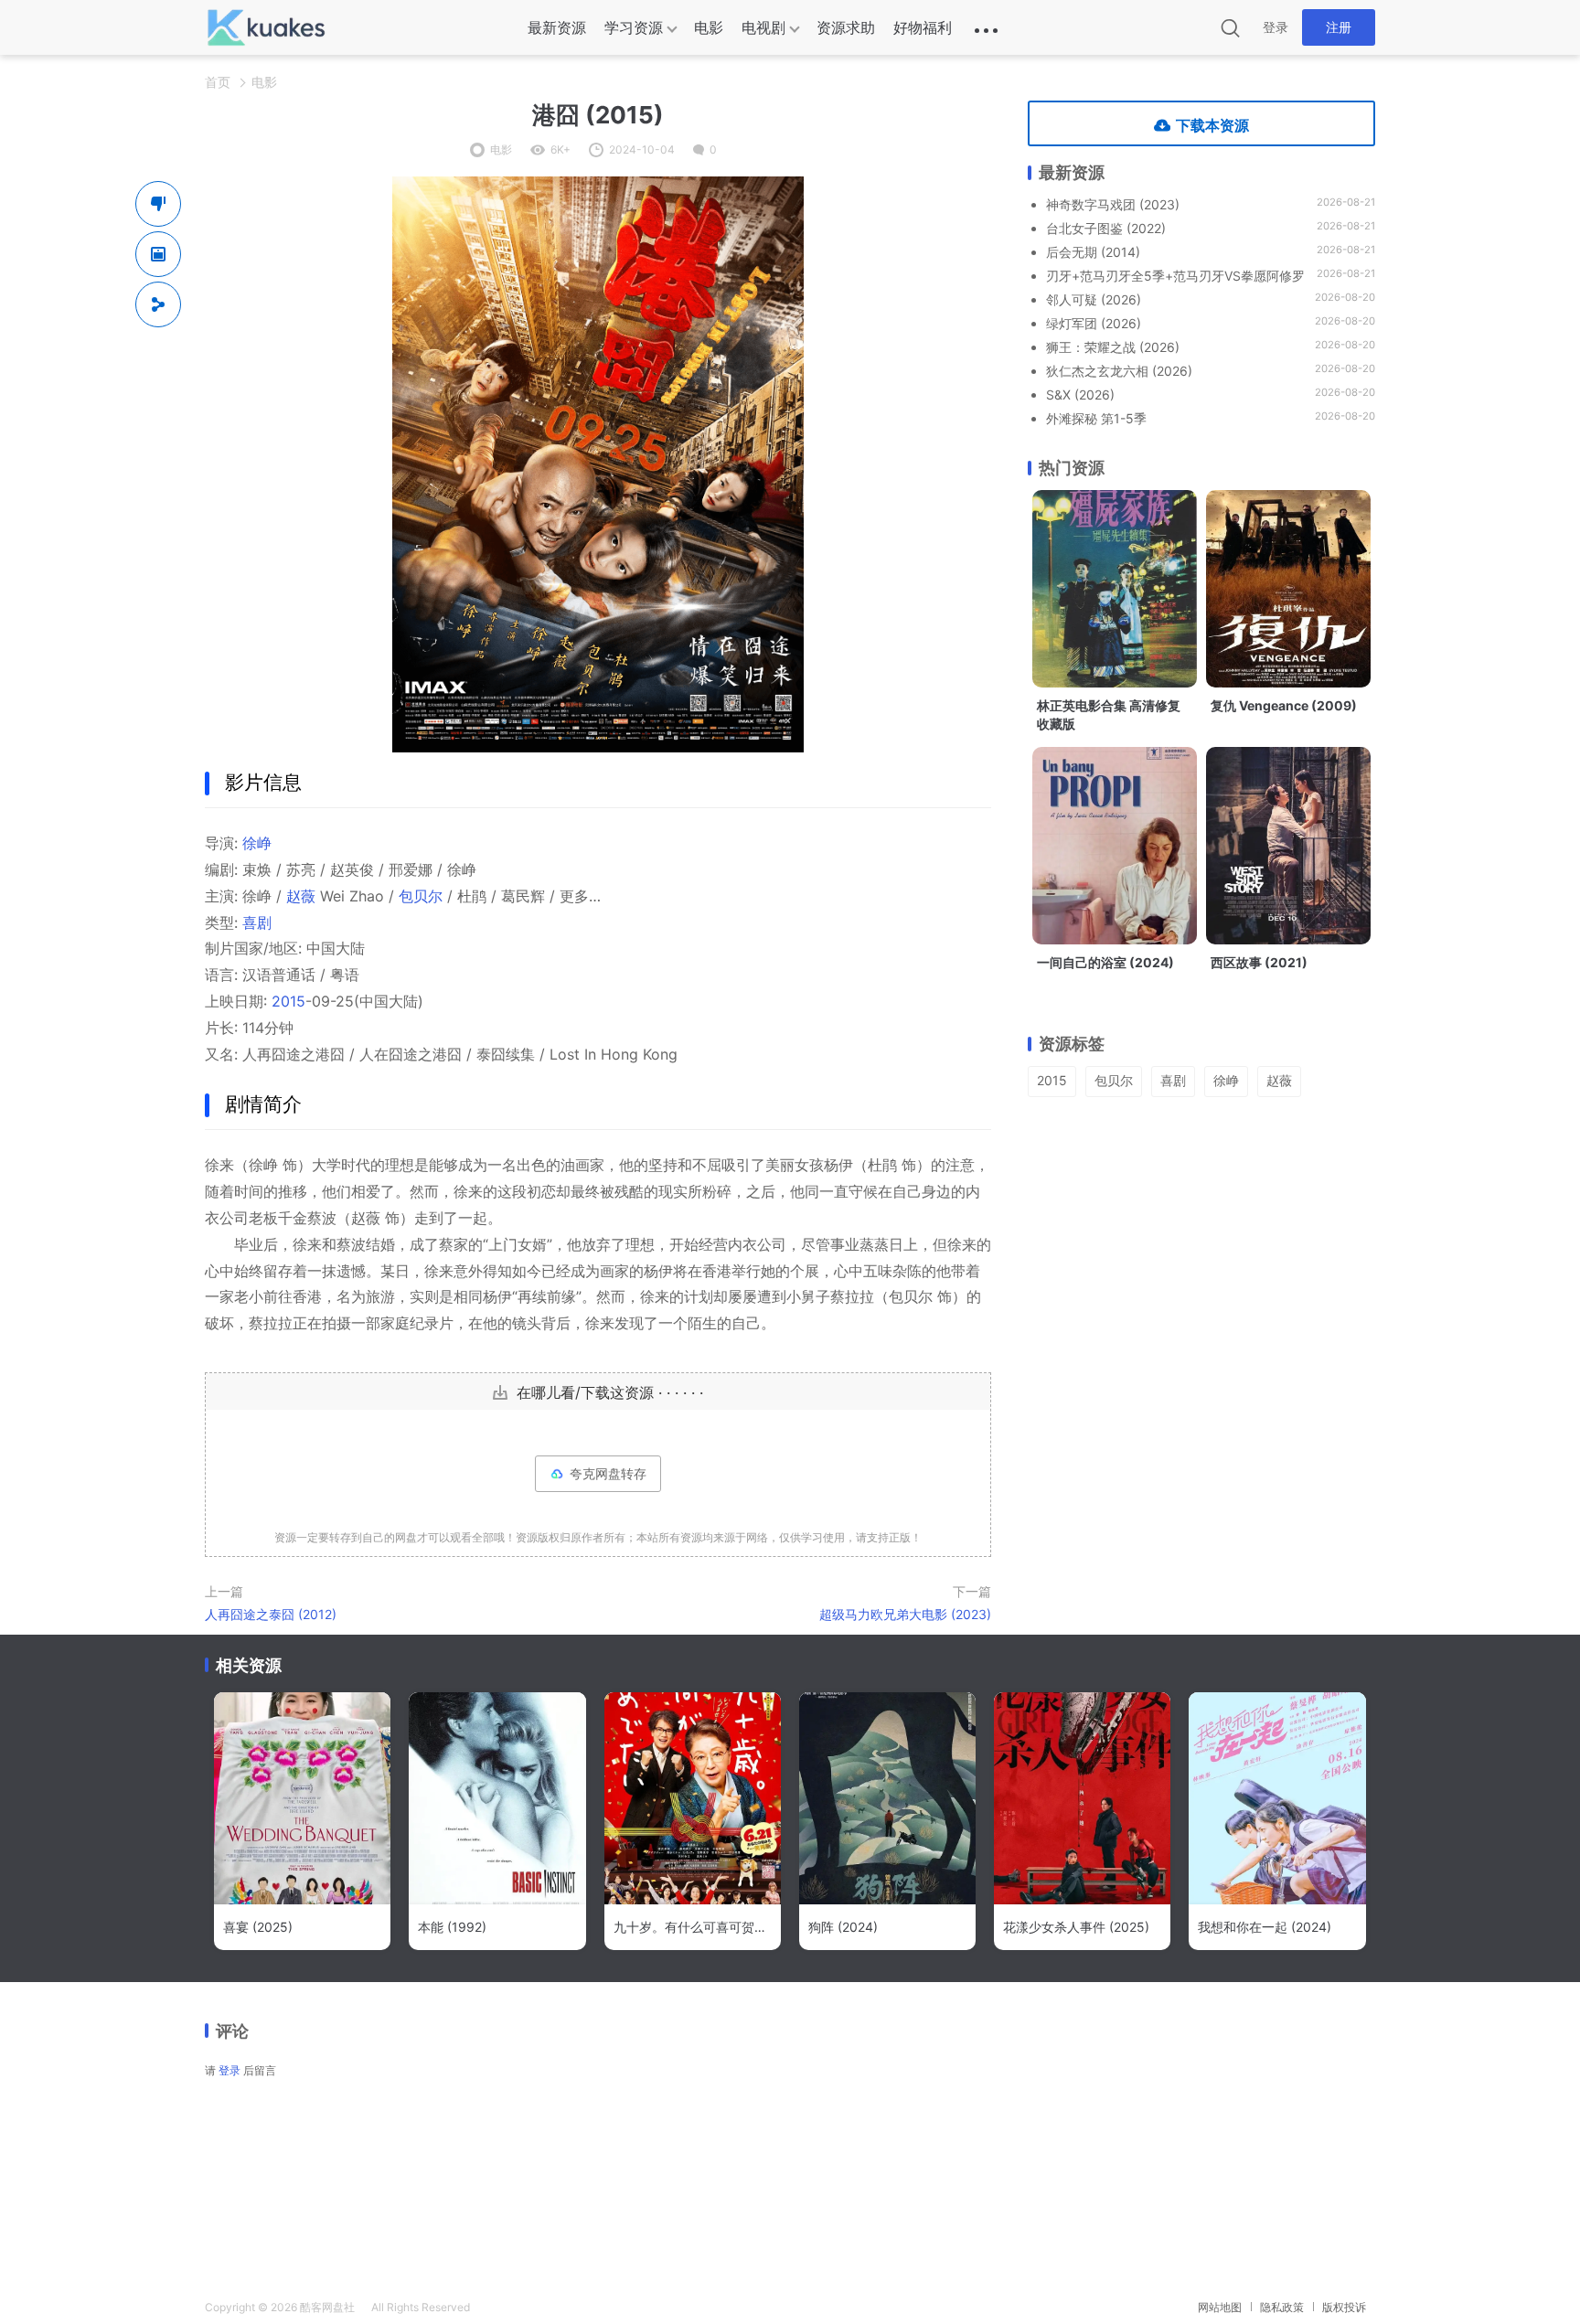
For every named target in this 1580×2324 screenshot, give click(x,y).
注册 (1339, 27)
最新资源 (557, 27)
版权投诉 (1344, 2307)
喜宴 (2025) (258, 1927)
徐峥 (257, 843)
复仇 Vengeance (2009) (1284, 705)
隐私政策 (1282, 2307)
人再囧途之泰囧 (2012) (271, 1614)
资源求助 (846, 27)
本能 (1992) (452, 1927)
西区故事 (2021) (1259, 962)
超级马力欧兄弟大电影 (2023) (905, 1614)
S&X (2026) (1080, 394)
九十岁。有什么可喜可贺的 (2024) (693, 1927)
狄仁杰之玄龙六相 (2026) (1119, 371)
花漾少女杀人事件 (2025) (1076, 1927)
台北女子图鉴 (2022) (1106, 228)
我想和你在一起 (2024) (1265, 1927)
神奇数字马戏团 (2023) (1113, 204)
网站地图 (1220, 2307)
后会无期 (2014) (1093, 252)
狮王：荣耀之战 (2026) (1113, 347)
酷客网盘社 (327, 2307)
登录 (1276, 27)
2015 (288, 1001)
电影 (709, 27)
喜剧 (257, 922)
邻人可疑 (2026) (1094, 299)
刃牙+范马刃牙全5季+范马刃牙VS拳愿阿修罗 (1175, 276)
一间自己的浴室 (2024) (1105, 962)
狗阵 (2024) (843, 1927)
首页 (218, 82)
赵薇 (301, 896)
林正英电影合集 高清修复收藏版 (1109, 714)
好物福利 (923, 27)
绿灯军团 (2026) (1094, 323)
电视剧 (763, 27)
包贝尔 (421, 896)
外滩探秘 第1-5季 (1096, 418)
